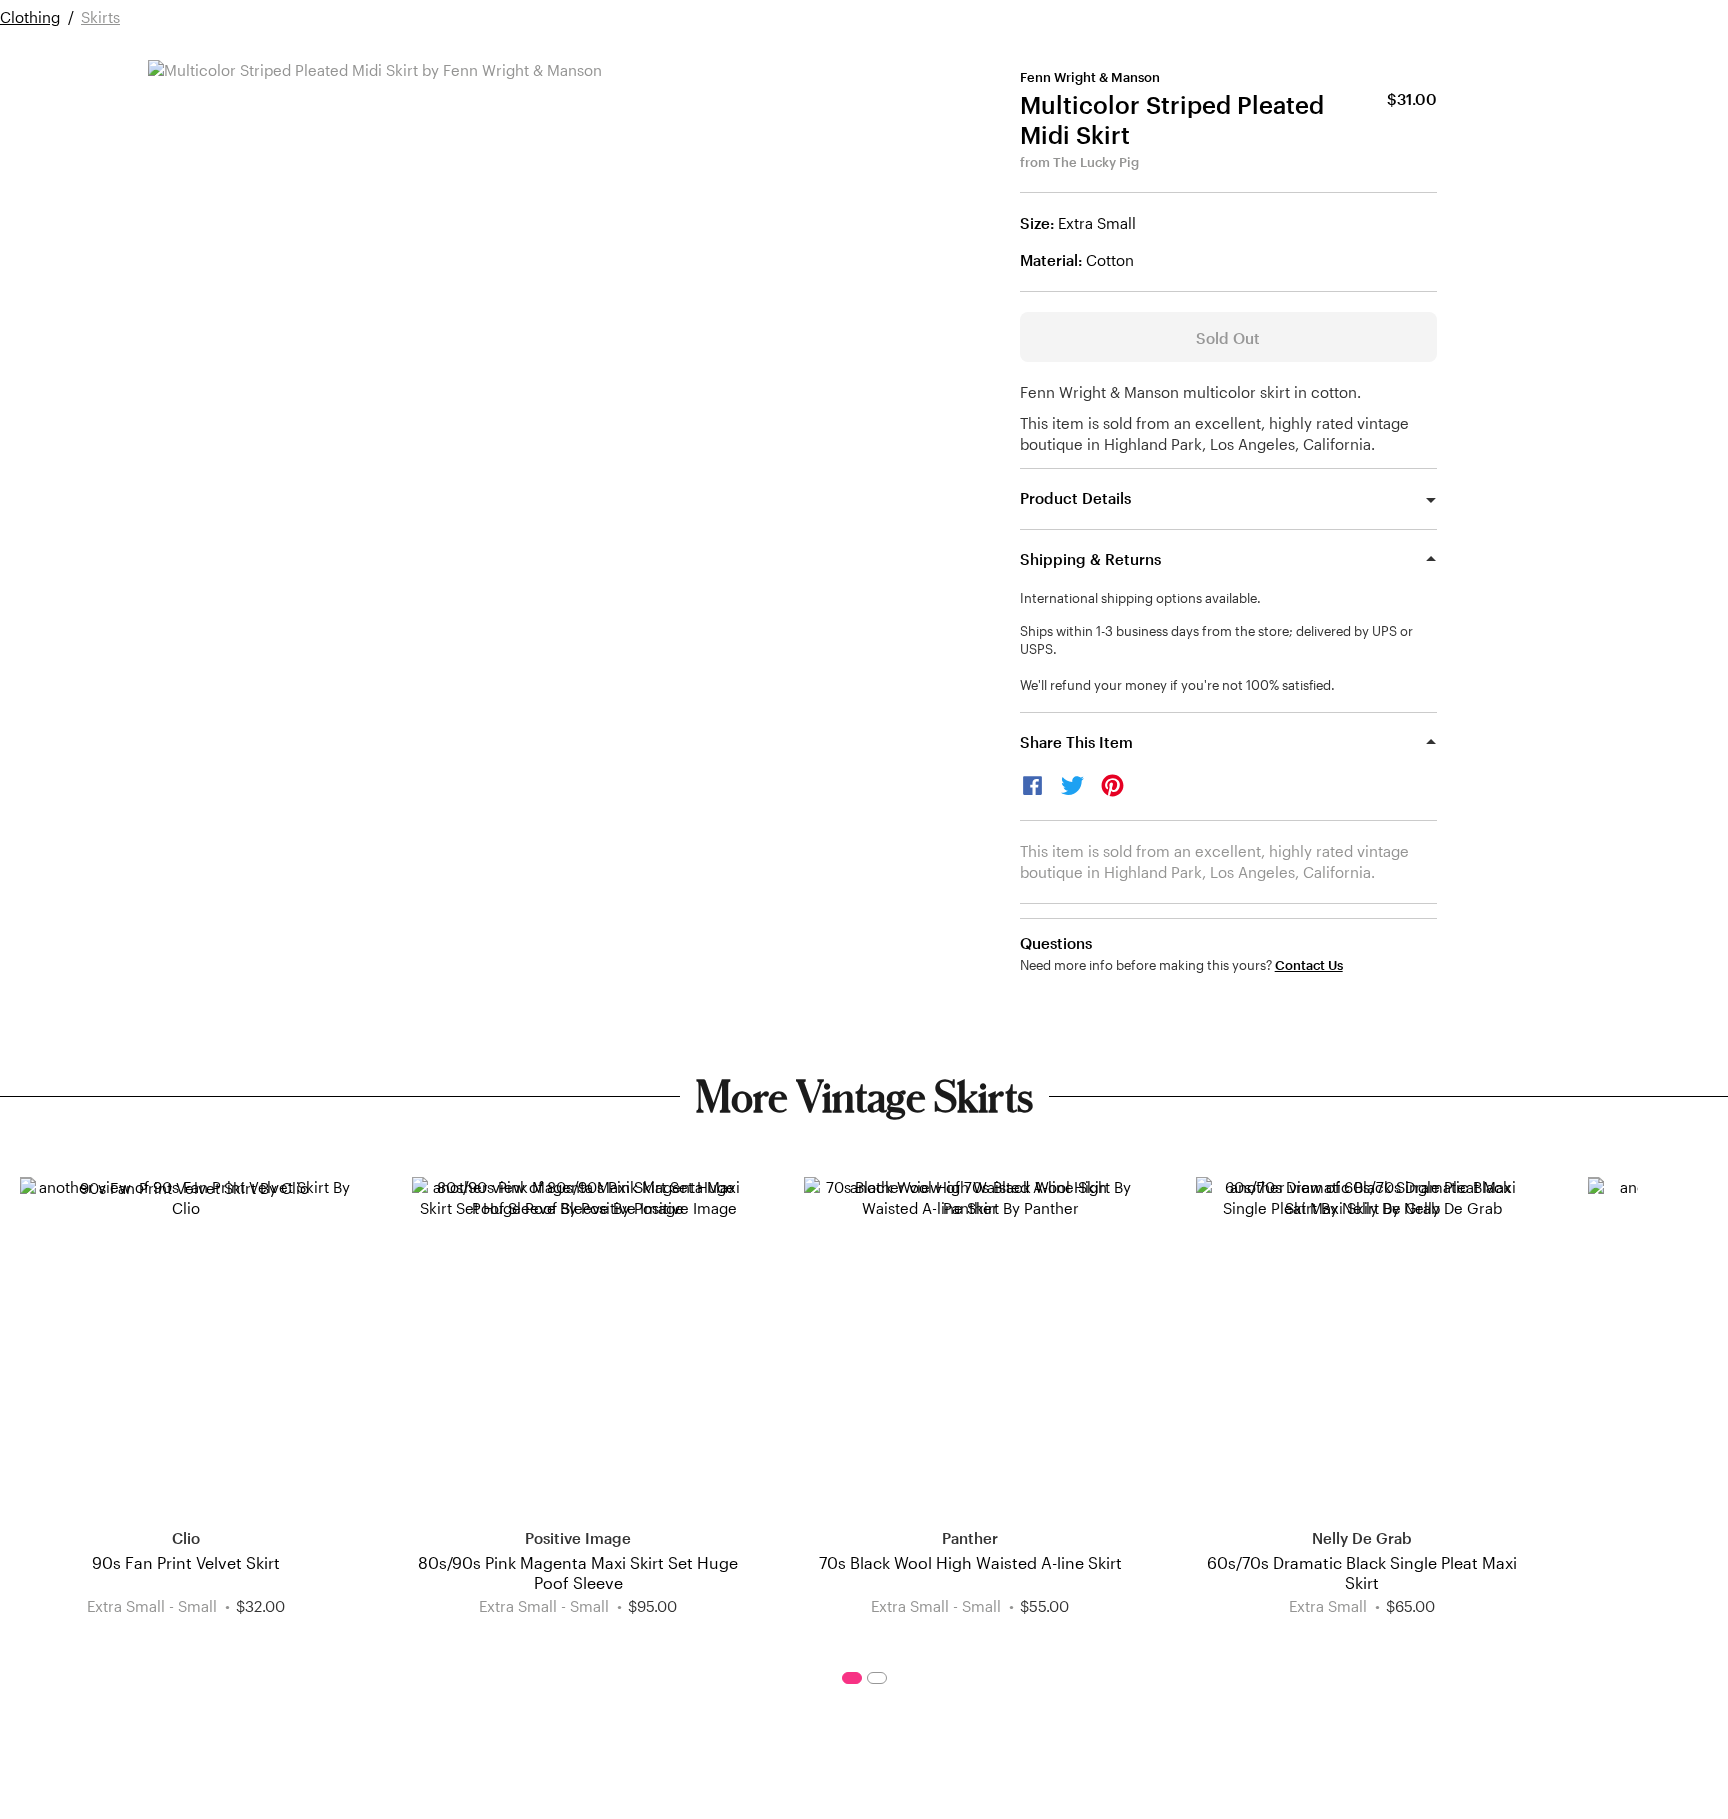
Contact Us (1309, 965)
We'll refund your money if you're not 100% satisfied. (1177, 685)
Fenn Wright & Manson (1090, 77)
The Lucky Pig (1096, 162)
